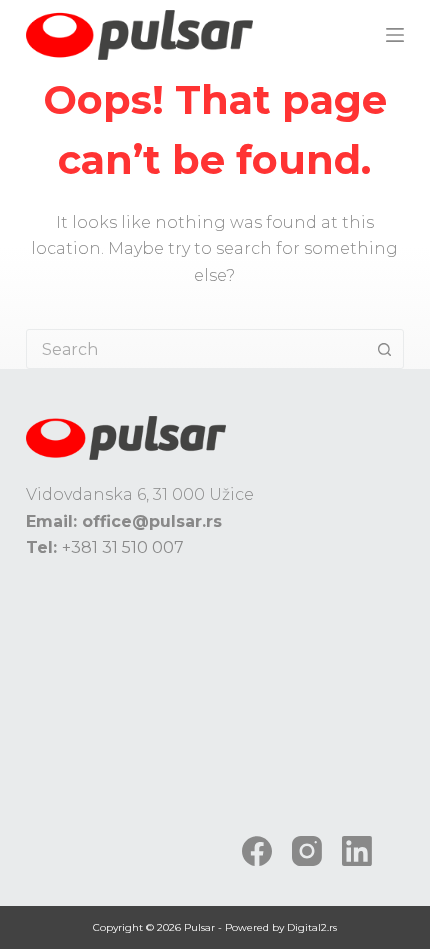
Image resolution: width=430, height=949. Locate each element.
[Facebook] (257, 851)
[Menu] (395, 35)
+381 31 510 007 (123, 547)
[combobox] (196, 349)
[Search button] (384, 349)
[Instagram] (307, 851)
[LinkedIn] (357, 851)
